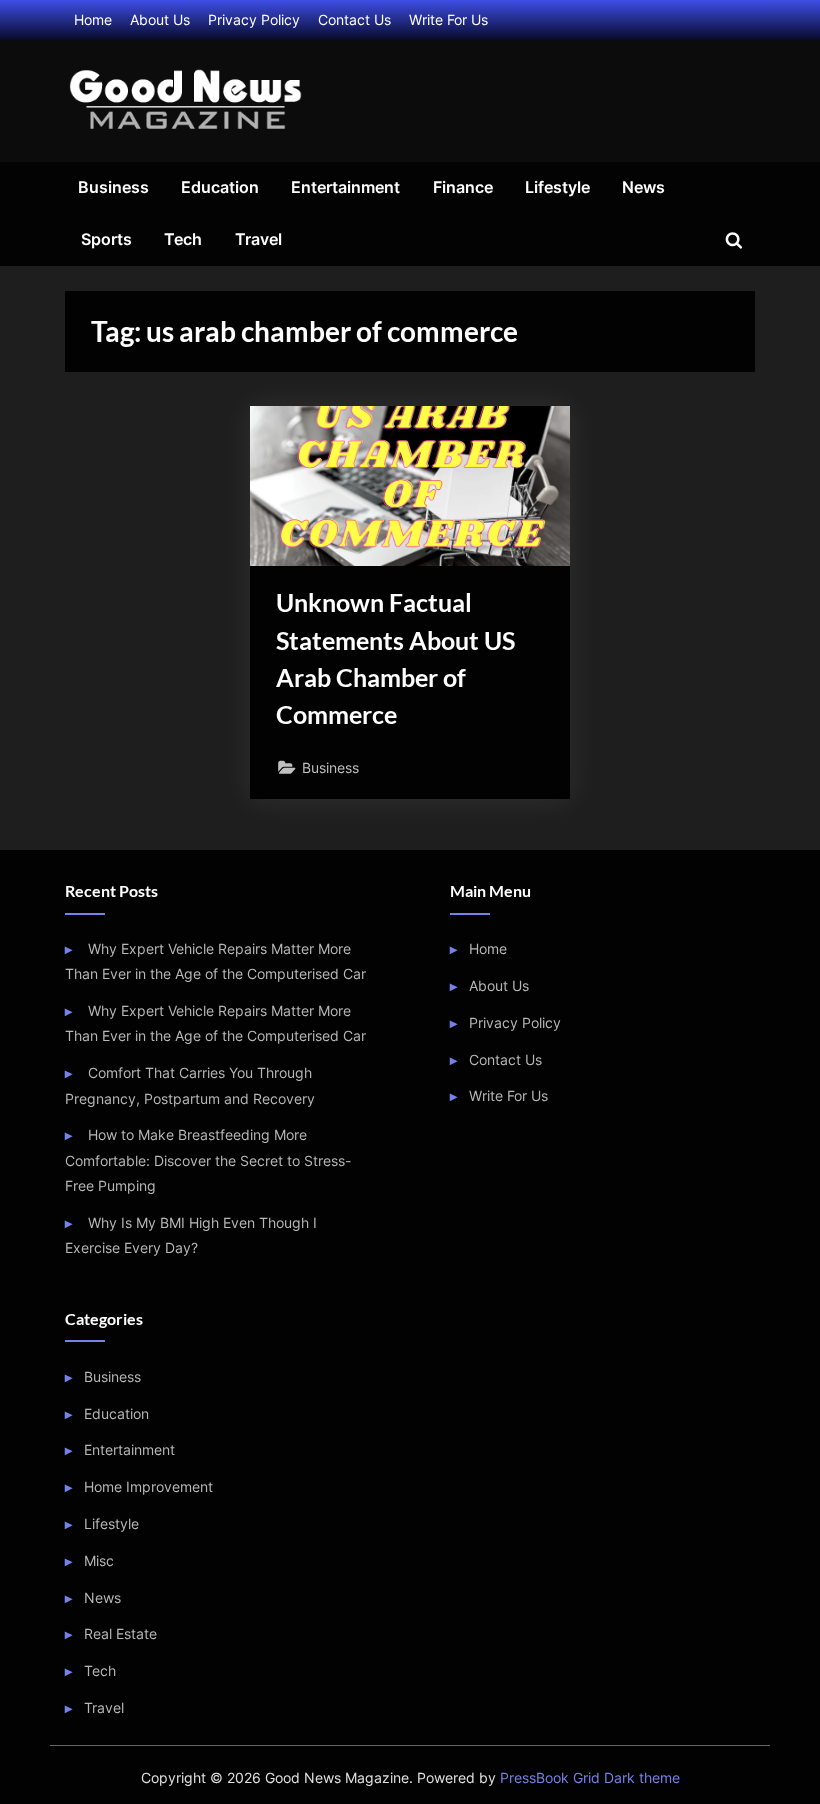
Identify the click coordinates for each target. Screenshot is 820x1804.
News (643, 187)
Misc (99, 1560)
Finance (463, 187)
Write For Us (448, 19)
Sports (106, 239)
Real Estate (120, 1633)
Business (113, 187)
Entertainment (345, 187)
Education (220, 187)
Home (93, 19)
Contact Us (354, 19)
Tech (183, 239)
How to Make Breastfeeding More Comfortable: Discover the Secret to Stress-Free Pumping (208, 1160)
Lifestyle (557, 187)
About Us (160, 19)
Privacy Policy (254, 19)
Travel (258, 239)
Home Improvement (148, 1486)
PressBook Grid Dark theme (590, 1778)
